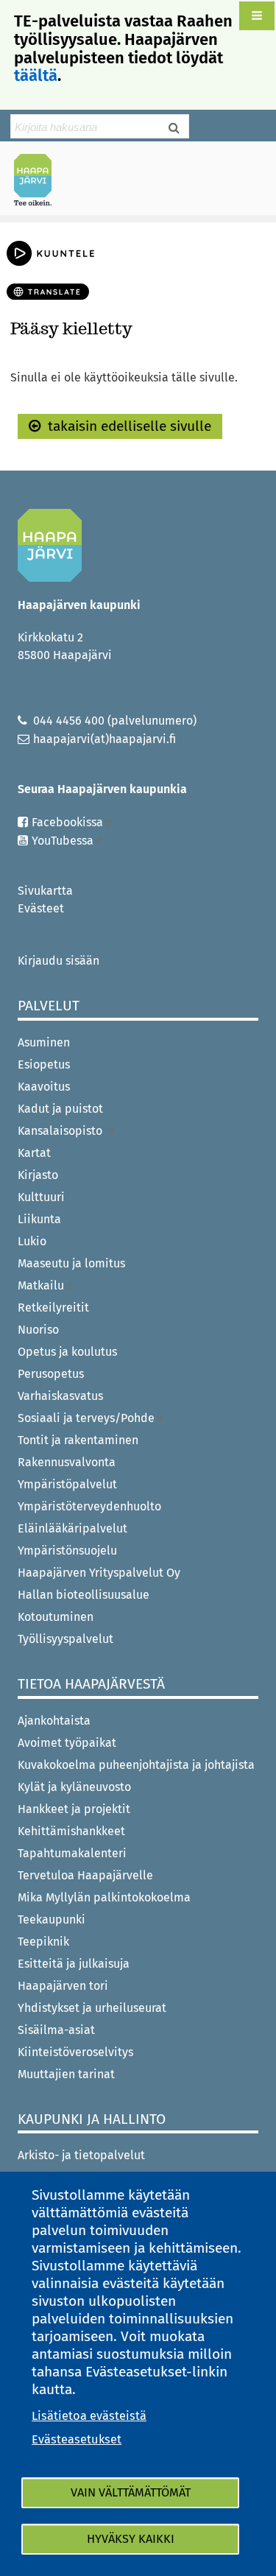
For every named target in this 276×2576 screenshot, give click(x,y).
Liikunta (39, 1219)
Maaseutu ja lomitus (71, 1263)
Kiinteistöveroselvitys (75, 2052)
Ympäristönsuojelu (67, 1551)
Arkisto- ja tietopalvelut (81, 2155)
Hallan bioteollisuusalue (84, 1595)
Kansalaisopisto (61, 1131)
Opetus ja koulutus (67, 1352)
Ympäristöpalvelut (67, 1484)
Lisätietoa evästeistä (89, 2416)
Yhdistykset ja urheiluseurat (92, 2008)
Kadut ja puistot (60, 1109)
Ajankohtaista (54, 1721)
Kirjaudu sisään (59, 961)
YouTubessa (63, 841)
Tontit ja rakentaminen (78, 1440)
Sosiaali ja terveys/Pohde (86, 1418)
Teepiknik (43, 1942)
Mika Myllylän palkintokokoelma (104, 1897)
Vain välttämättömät (131, 2492)
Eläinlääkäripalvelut (72, 1528)
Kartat (34, 1153)
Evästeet (41, 908)
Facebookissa (67, 822)
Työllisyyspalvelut (66, 1639)
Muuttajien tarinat (66, 2074)
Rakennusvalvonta (67, 1462)
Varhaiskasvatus (60, 1396)
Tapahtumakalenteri (72, 1853)
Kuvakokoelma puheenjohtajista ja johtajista (136, 1765)
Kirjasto (38, 1175)
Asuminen (44, 1042)
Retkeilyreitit (53, 1308)
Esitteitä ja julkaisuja (74, 1964)
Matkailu (41, 1285)
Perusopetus (51, 1374)
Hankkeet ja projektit (74, 1809)
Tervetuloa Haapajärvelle (85, 1875)
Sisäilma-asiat (56, 2030)
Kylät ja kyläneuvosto (74, 1787)
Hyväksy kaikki (131, 2539)
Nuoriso (38, 1330)
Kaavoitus (44, 1087)
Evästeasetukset (77, 2439)
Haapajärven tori (63, 1986)
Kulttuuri (41, 1197)
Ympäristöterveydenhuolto (89, 1506)
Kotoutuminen (56, 1617)
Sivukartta (45, 891)
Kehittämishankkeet (71, 1831)
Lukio (32, 1241)
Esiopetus (44, 1064)
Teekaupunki (52, 1919)
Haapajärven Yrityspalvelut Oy (99, 1573)
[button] (257, 16)
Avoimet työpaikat (67, 1743)
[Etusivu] (39, 180)
